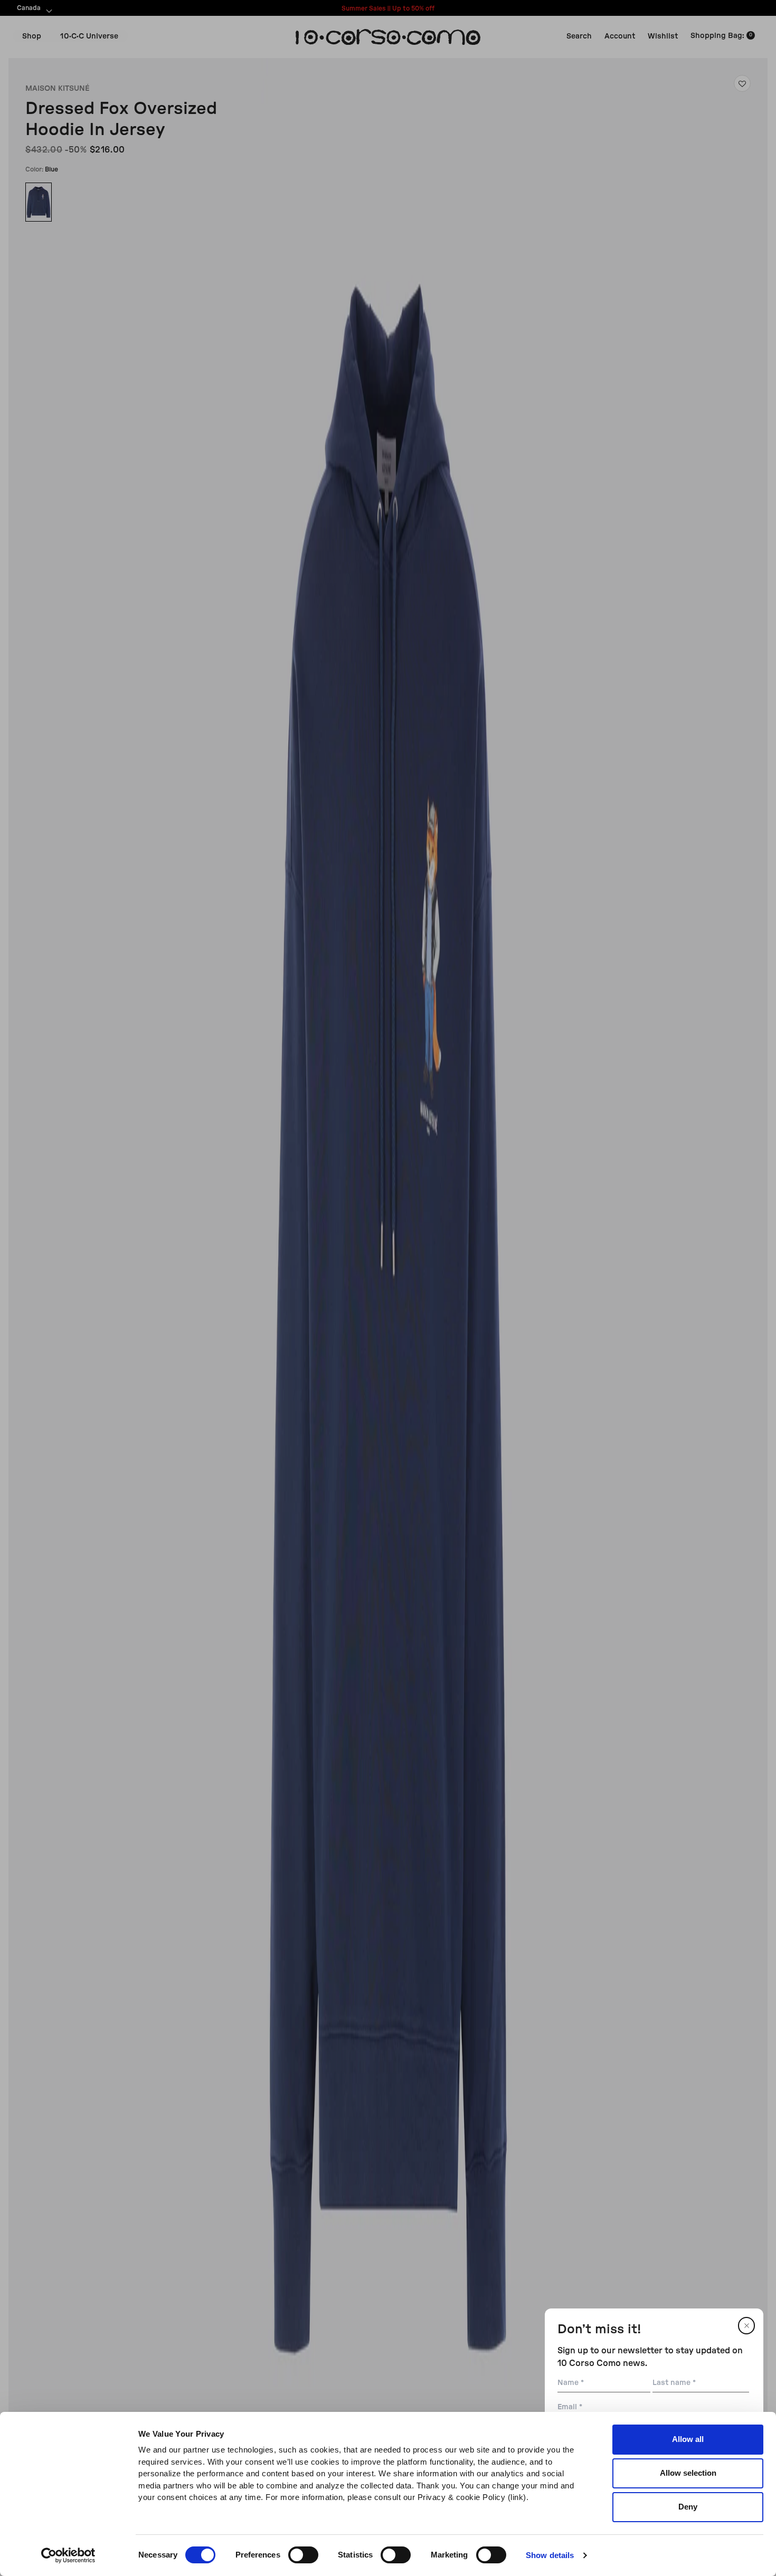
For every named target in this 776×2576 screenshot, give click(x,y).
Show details (550, 2555)
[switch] (303, 2555)
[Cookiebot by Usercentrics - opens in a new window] (68, 2555)
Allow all (688, 2439)
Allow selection (688, 2473)
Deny (688, 2507)
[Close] (746, 2326)
